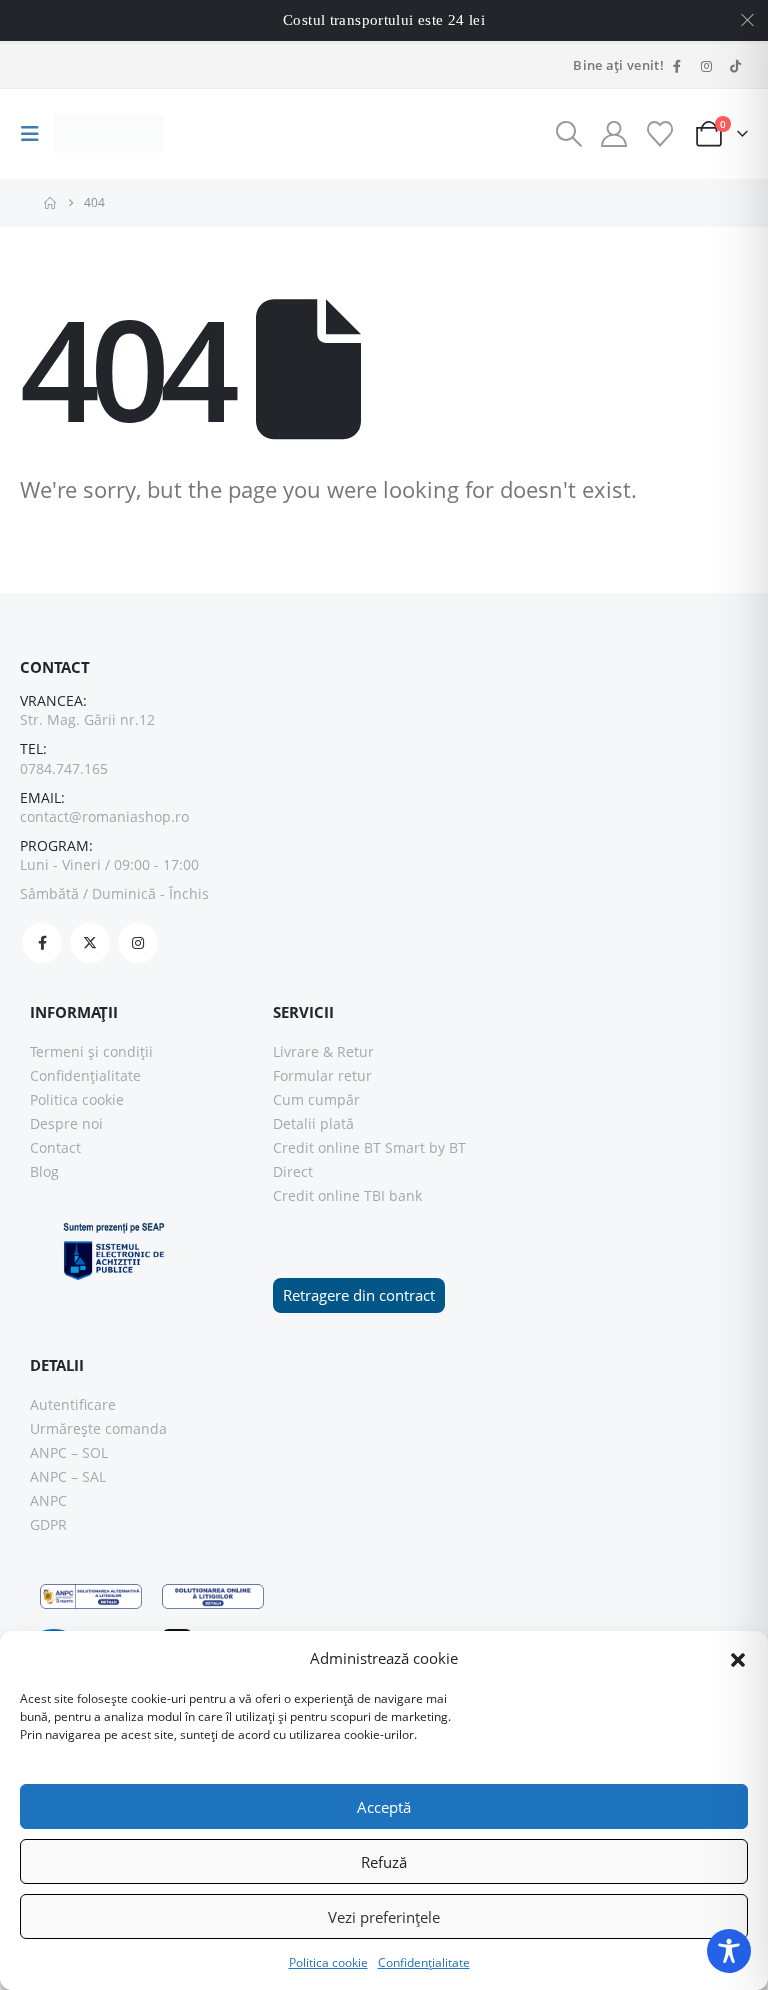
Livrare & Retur (323, 1051)
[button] (738, 1658)
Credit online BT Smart (349, 1147)
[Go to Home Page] (50, 203)
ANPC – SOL (69, 1452)
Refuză (384, 1862)
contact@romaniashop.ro (104, 816)
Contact (55, 1147)
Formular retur (322, 1075)
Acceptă (384, 1807)
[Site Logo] (109, 134)
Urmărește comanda (98, 1428)
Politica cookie (328, 1962)
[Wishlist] (659, 134)
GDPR (48, 1524)
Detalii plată (313, 1123)
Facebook (42, 943)
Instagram (138, 943)
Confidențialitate (424, 1962)
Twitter (90, 943)
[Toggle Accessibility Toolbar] (729, 1951)
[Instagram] (706, 66)
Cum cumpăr (316, 1099)
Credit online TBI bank (347, 1195)
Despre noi (66, 1123)
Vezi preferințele (384, 1917)
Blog (44, 1171)
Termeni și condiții (91, 1051)
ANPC (48, 1500)
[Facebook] (677, 66)
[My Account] (614, 134)
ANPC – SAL (68, 1476)
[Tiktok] (735, 66)
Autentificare (73, 1404)
